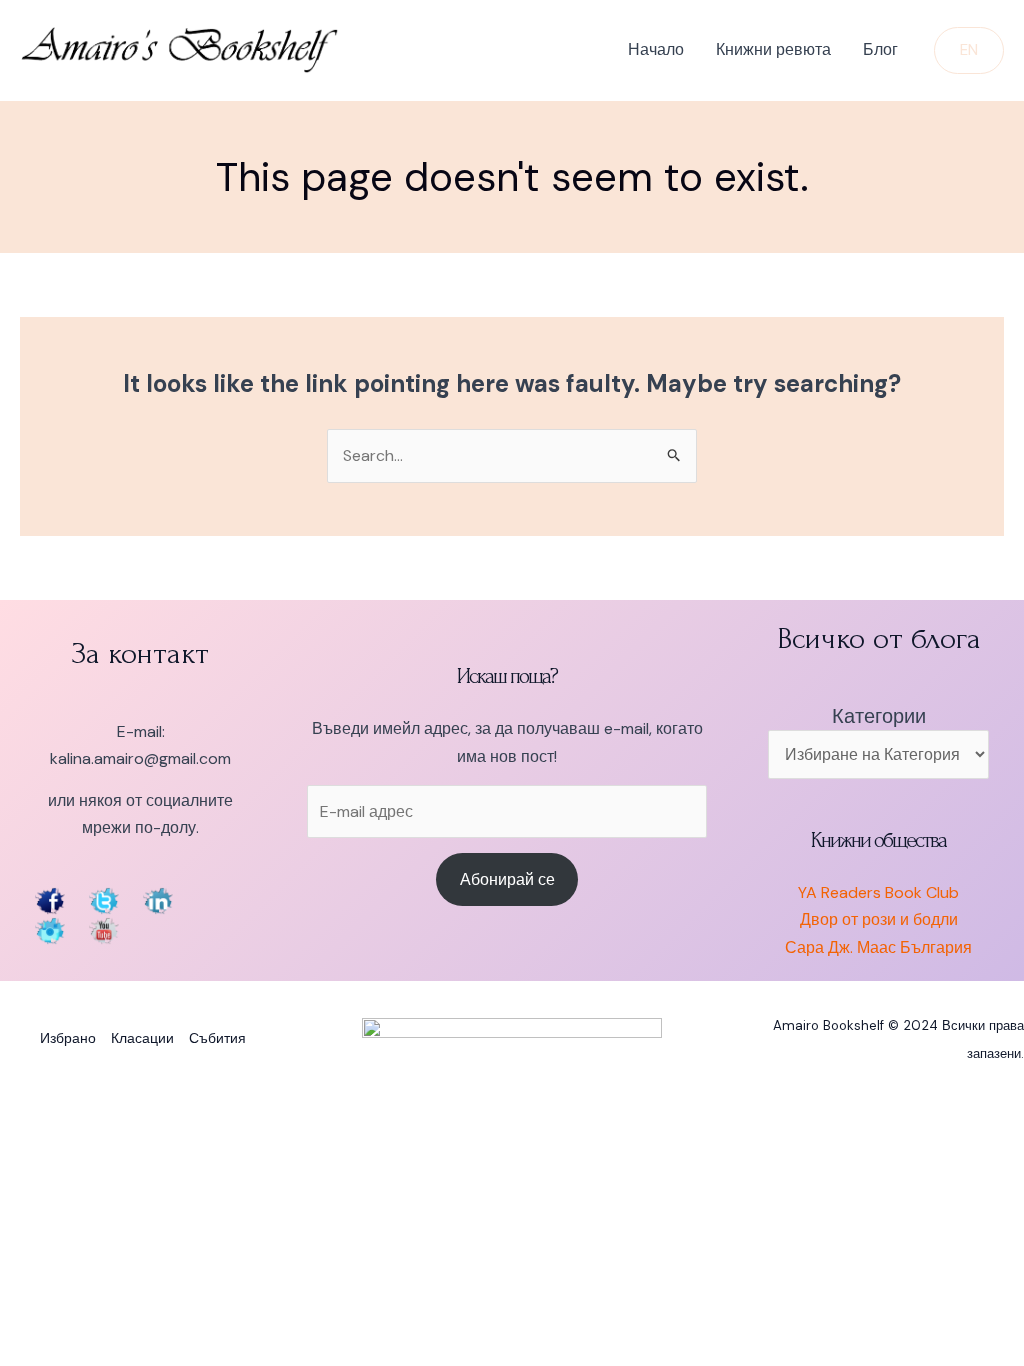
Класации (142, 1038)
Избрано (68, 1038)
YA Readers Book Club (878, 892)
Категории (879, 716)
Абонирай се (507, 879)
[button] (969, 50)
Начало (656, 49)
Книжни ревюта (773, 49)
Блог (880, 49)
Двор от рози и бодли (879, 919)
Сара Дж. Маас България (878, 947)
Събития (217, 1038)
